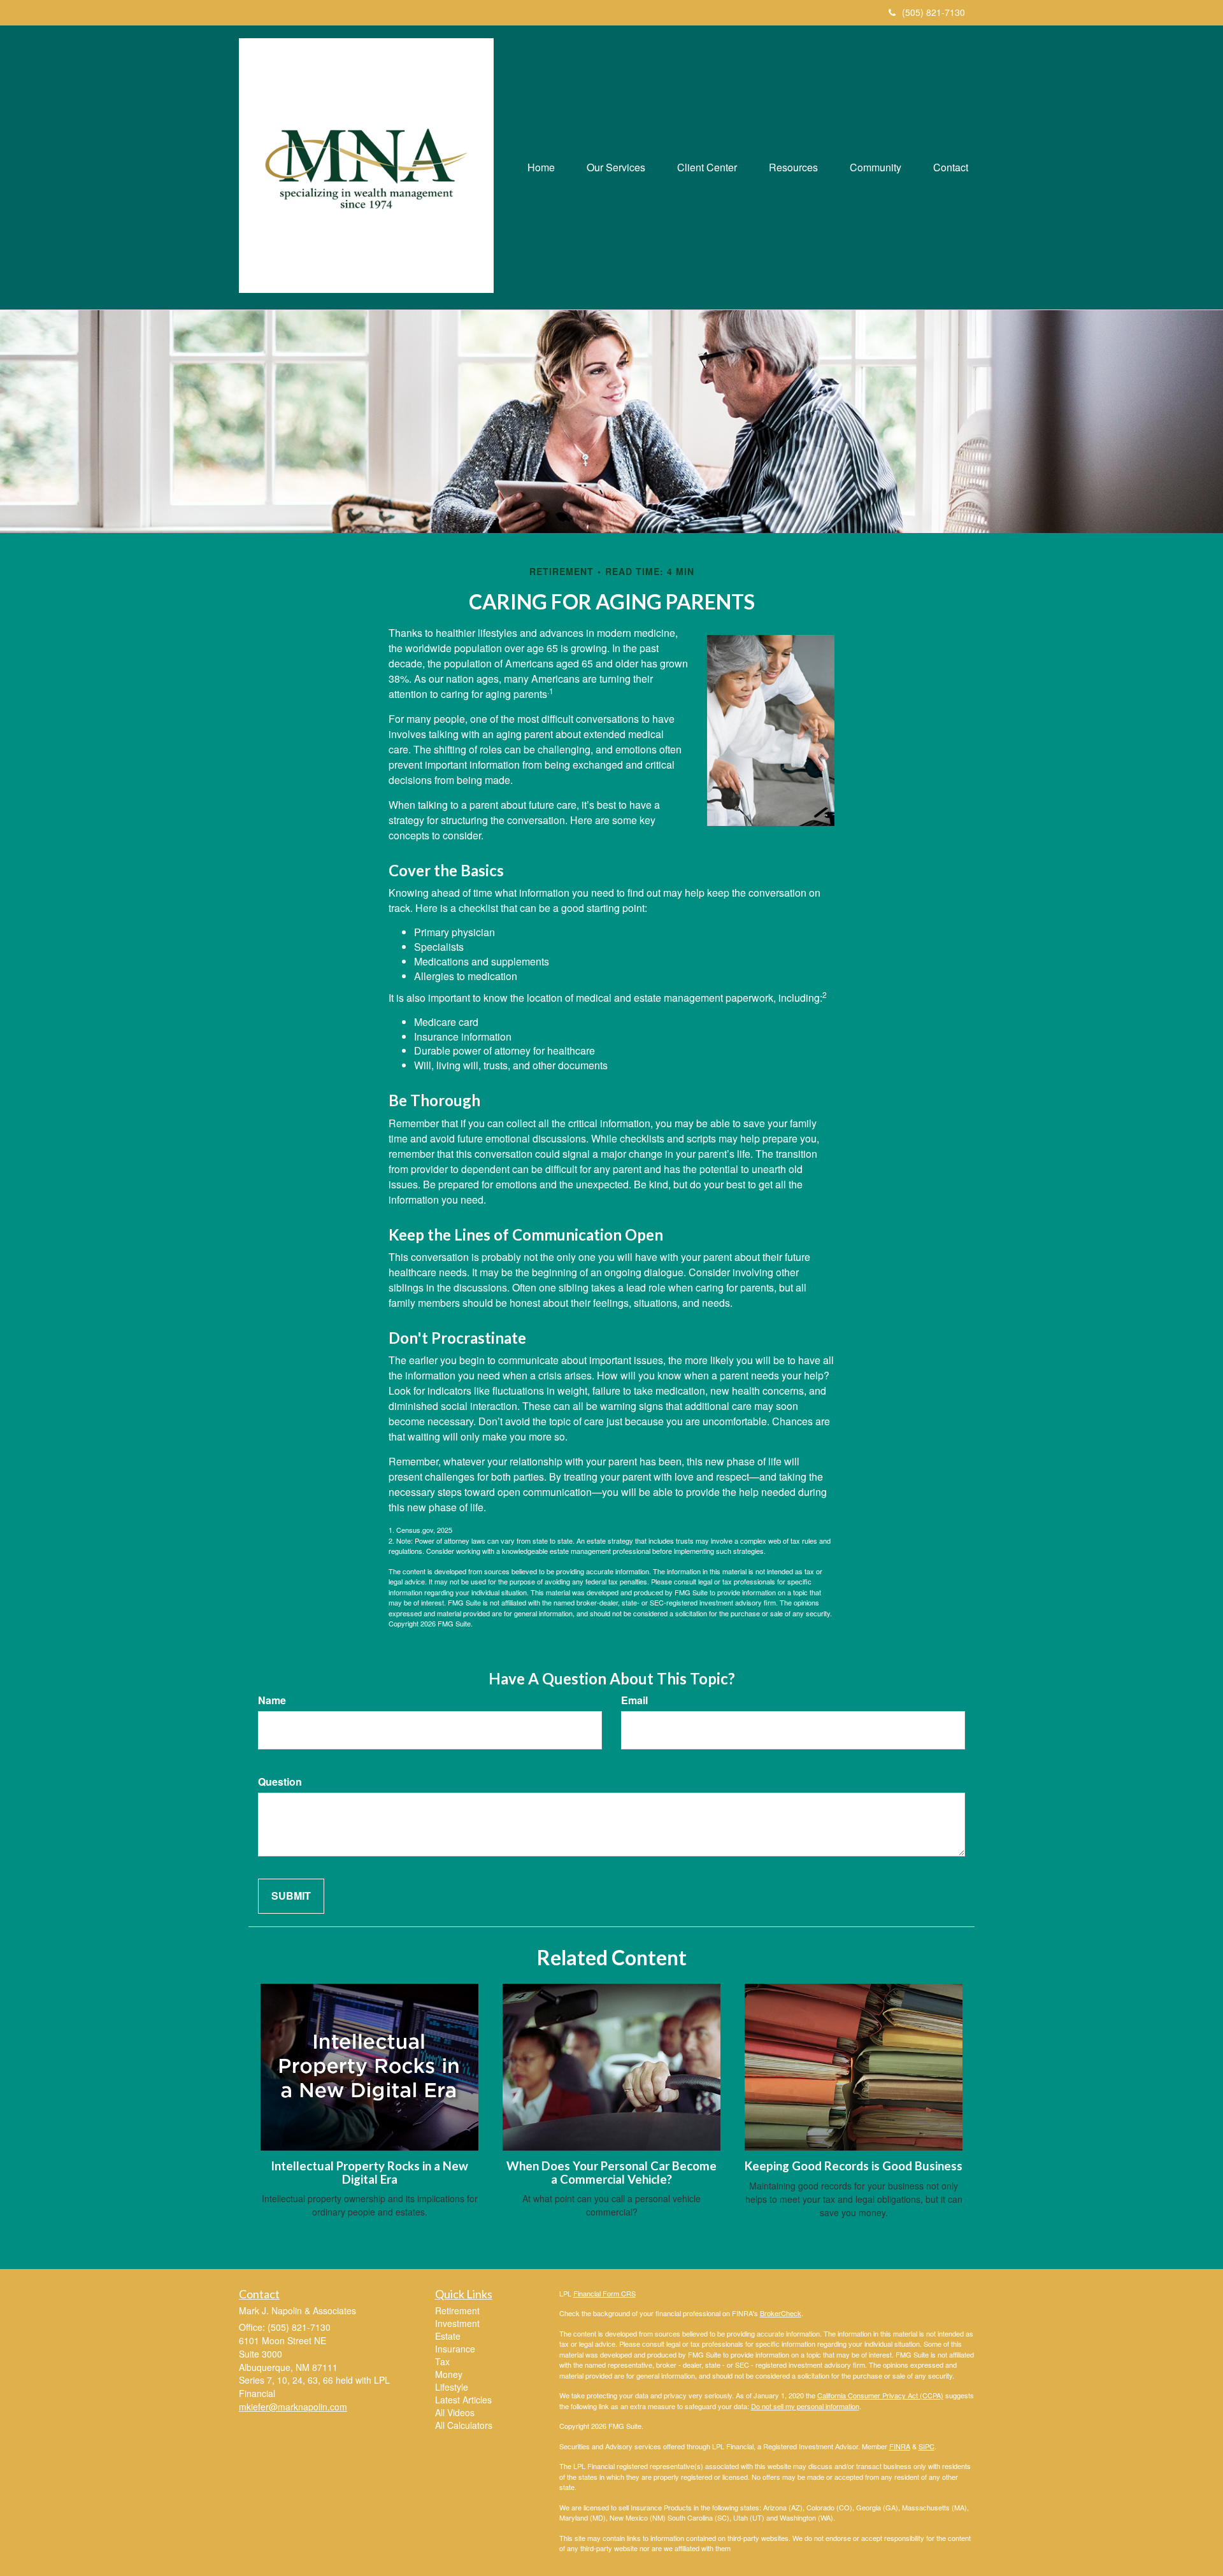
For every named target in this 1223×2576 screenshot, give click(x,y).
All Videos (455, 2412)
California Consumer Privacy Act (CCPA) (880, 2395)
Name (272, 1700)
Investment (457, 2323)
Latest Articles (463, 2400)
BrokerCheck (781, 2313)
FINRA (900, 2446)
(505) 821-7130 (933, 12)
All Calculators (464, 2425)
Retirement (457, 2310)
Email (634, 1700)
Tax (442, 2361)
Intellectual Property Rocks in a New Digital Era (369, 2173)
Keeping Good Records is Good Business (854, 2166)
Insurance (455, 2349)
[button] (616, 167)
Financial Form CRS (604, 2293)
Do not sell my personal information (805, 2406)
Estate (448, 2336)
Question (280, 1782)
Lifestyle (452, 2387)
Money (449, 2374)
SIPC (926, 2446)
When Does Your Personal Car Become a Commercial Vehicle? (611, 2173)
